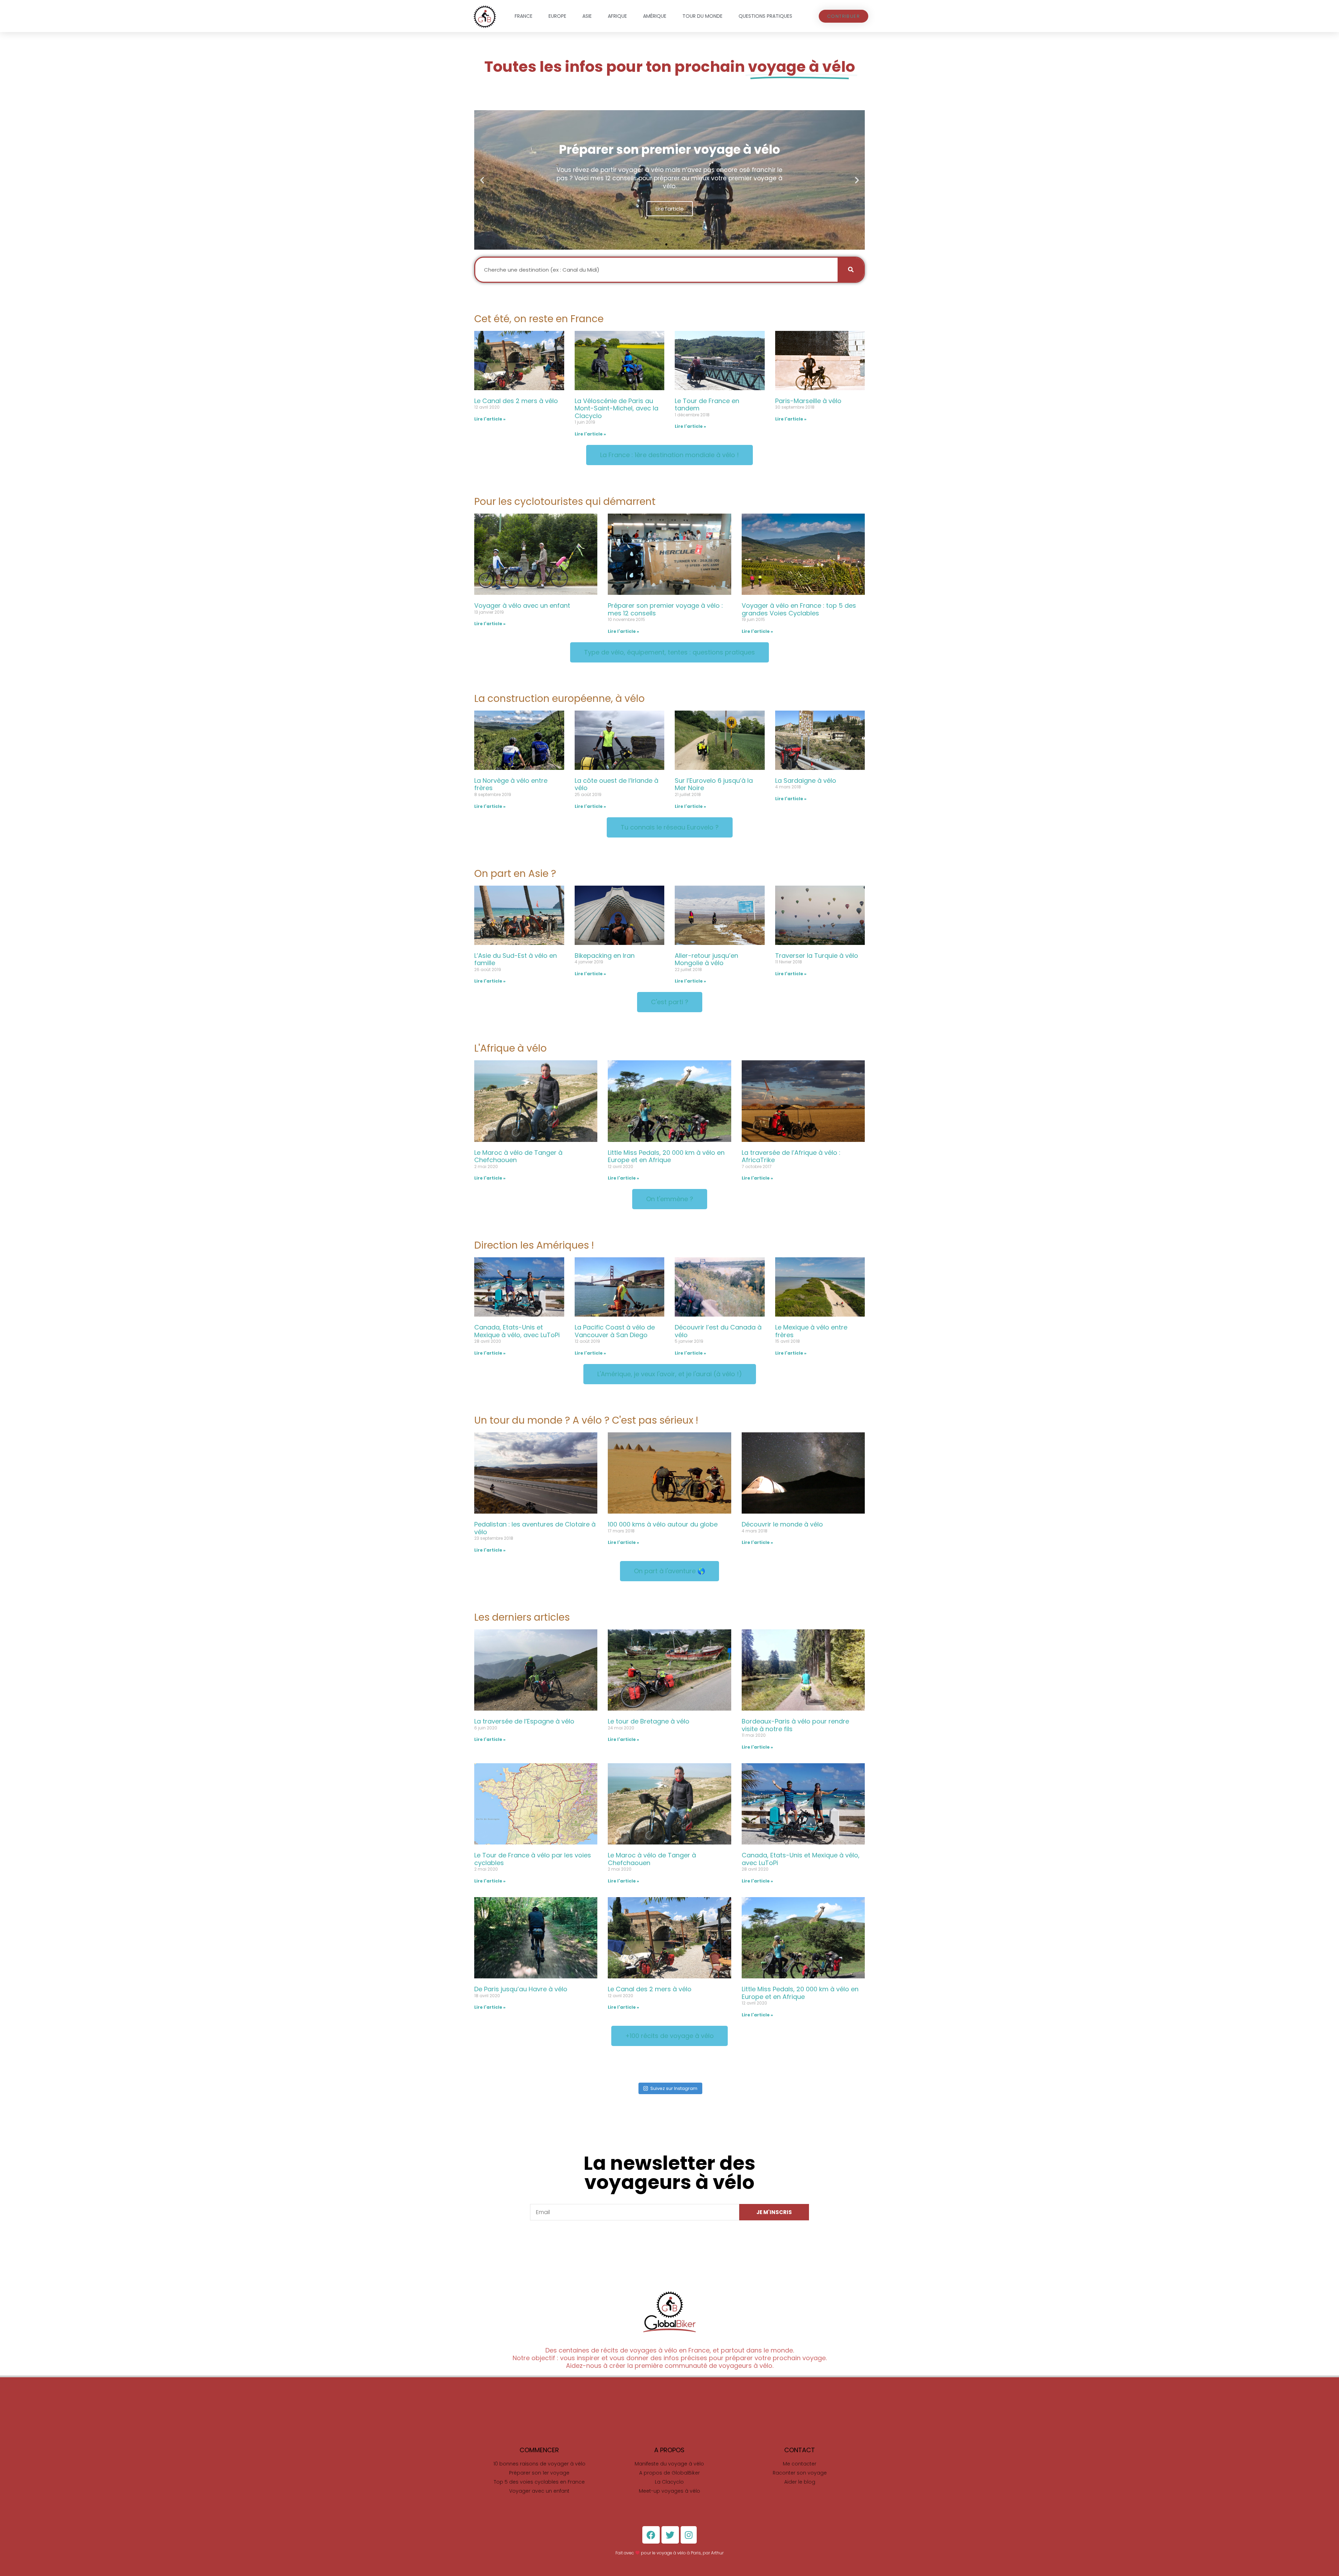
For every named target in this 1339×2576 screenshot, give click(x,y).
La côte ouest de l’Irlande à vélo (616, 784)
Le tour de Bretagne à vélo (649, 1721)
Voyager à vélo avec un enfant (522, 605)
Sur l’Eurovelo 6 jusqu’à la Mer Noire (714, 784)
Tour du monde (702, 16)
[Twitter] (670, 2535)
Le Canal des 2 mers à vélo (516, 401)
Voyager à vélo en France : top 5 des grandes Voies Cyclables (799, 609)
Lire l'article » (490, 419)
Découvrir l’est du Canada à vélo (718, 1331)
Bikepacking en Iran (605, 956)
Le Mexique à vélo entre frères (811, 1331)
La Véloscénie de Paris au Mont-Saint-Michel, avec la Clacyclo (616, 408)
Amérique (655, 16)
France (524, 16)
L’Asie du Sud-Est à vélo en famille (516, 959)
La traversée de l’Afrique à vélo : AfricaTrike (791, 1156)
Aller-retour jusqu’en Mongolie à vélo (706, 959)
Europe (557, 16)
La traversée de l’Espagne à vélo (524, 1721)
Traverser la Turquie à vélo (817, 956)
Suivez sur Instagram (674, 2088)
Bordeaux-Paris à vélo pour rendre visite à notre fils (795, 1725)
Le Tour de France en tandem (707, 405)
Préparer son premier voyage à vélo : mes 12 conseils (665, 609)
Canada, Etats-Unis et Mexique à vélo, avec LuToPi (517, 1331)
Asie (587, 16)
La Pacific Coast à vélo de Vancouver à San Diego (615, 1331)
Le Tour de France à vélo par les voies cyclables (533, 1859)
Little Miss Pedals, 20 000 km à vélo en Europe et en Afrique (666, 1156)
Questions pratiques (765, 16)
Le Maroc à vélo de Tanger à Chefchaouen (518, 1156)
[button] (844, 16)
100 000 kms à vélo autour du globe (663, 1524)
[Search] (851, 270)
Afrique (617, 16)
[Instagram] (689, 2535)
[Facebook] (651, 2535)
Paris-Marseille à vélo (808, 401)
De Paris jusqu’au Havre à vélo (521, 1989)
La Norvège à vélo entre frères (511, 784)
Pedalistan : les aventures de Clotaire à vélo (535, 1528)
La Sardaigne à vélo (806, 781)
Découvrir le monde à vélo (782, 1524)
